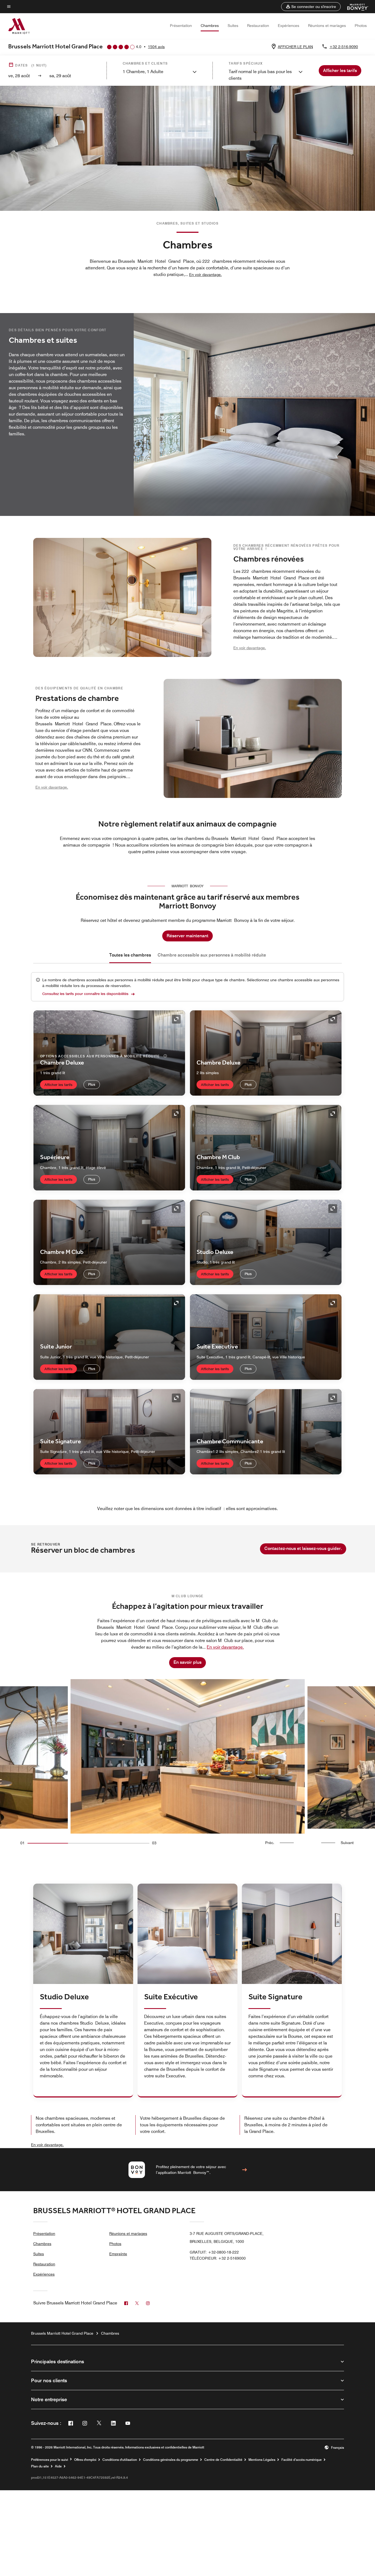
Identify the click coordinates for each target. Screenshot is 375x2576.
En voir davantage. (47, 2145)
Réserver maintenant (187, 936)
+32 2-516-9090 (344, 47)
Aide (58, 2466)
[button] (311, 7)
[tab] (130, 955)
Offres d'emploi (85, 2460)
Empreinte (118, 2254)
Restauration (258, 26)
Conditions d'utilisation (120, 2460)
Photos (361, 26)
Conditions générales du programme (171, 2460)
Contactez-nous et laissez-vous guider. (303, 1548)
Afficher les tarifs (58, 1085)
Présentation (181, 26)
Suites (233, 26)
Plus (92, 1084)
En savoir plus (187, 1662)
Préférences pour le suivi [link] (50, 2460)
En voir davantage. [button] (205, 275)
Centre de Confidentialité (223, 2460)
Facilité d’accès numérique (302, 2460)
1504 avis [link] (156, 47)
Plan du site (40, 2466)
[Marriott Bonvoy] (355, 7)
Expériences (289, 26)
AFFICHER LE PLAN (295, 47)
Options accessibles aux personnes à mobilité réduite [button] (101, 1056)
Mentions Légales (262, 2460)
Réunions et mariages (327, 26)
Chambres (210, 26)
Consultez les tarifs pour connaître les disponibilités (85, 994)
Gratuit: (214, 2252)
